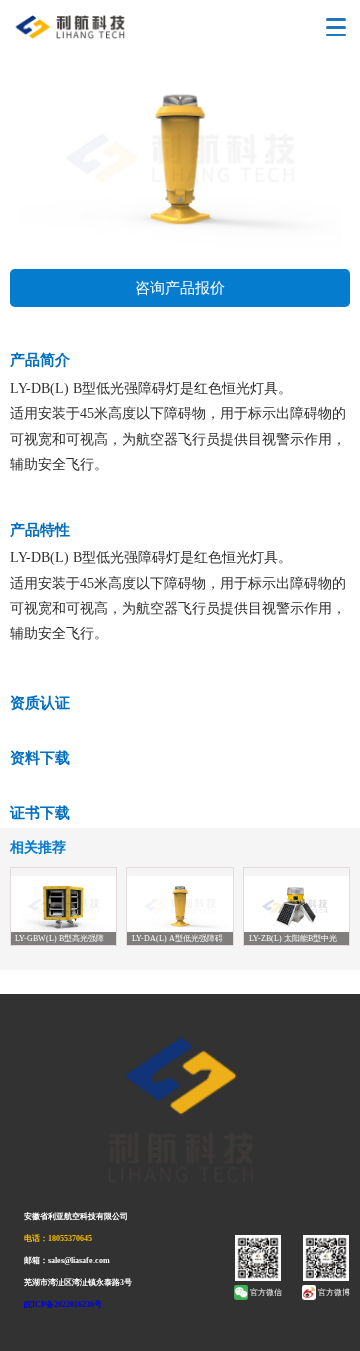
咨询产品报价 (180, 287)
